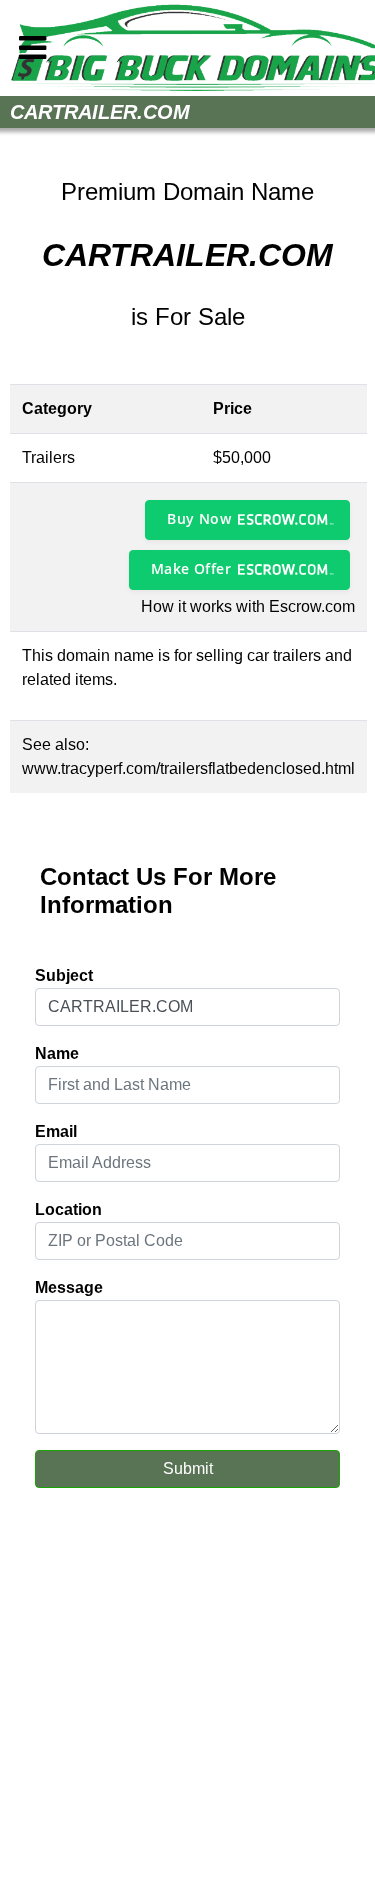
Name (57, 1053)
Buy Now (199, 518)
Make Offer (191, 568)
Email (56, 1131)
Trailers (48, 457)
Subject (64, 975)
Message (69, 1287)
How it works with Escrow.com (248, 606)
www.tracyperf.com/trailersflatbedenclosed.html (188, 768)
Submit (188, 1468)
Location (68, 1209)
